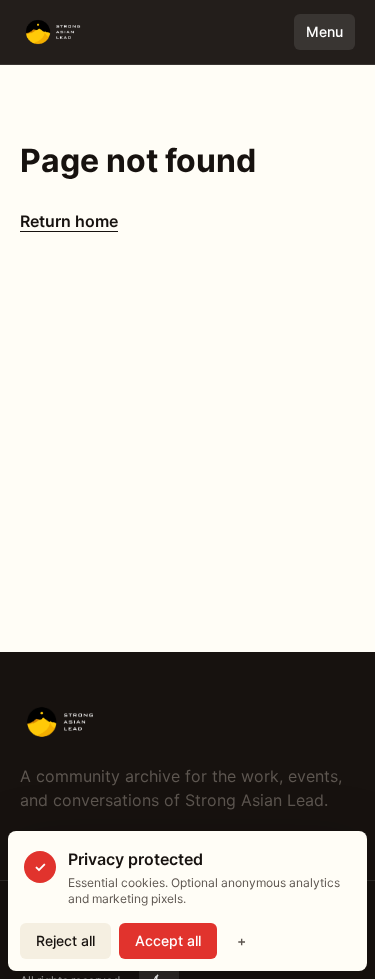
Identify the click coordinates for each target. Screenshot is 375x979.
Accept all (168, 940)
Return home (69, 221)
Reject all (65, 940)
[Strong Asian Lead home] (108, 32)
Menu (324, 31)
